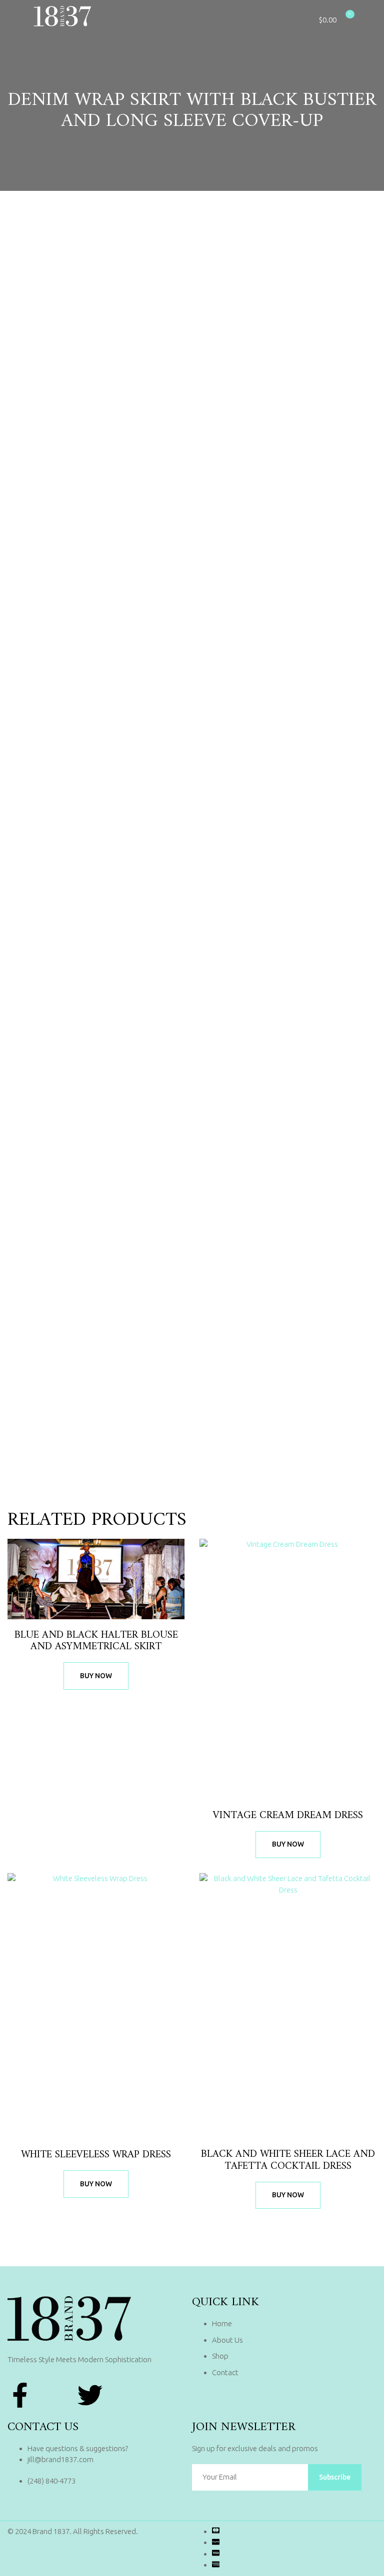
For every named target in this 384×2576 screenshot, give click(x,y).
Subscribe (335, 2477)
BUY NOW (96, 1676)
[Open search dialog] (359, 18)
